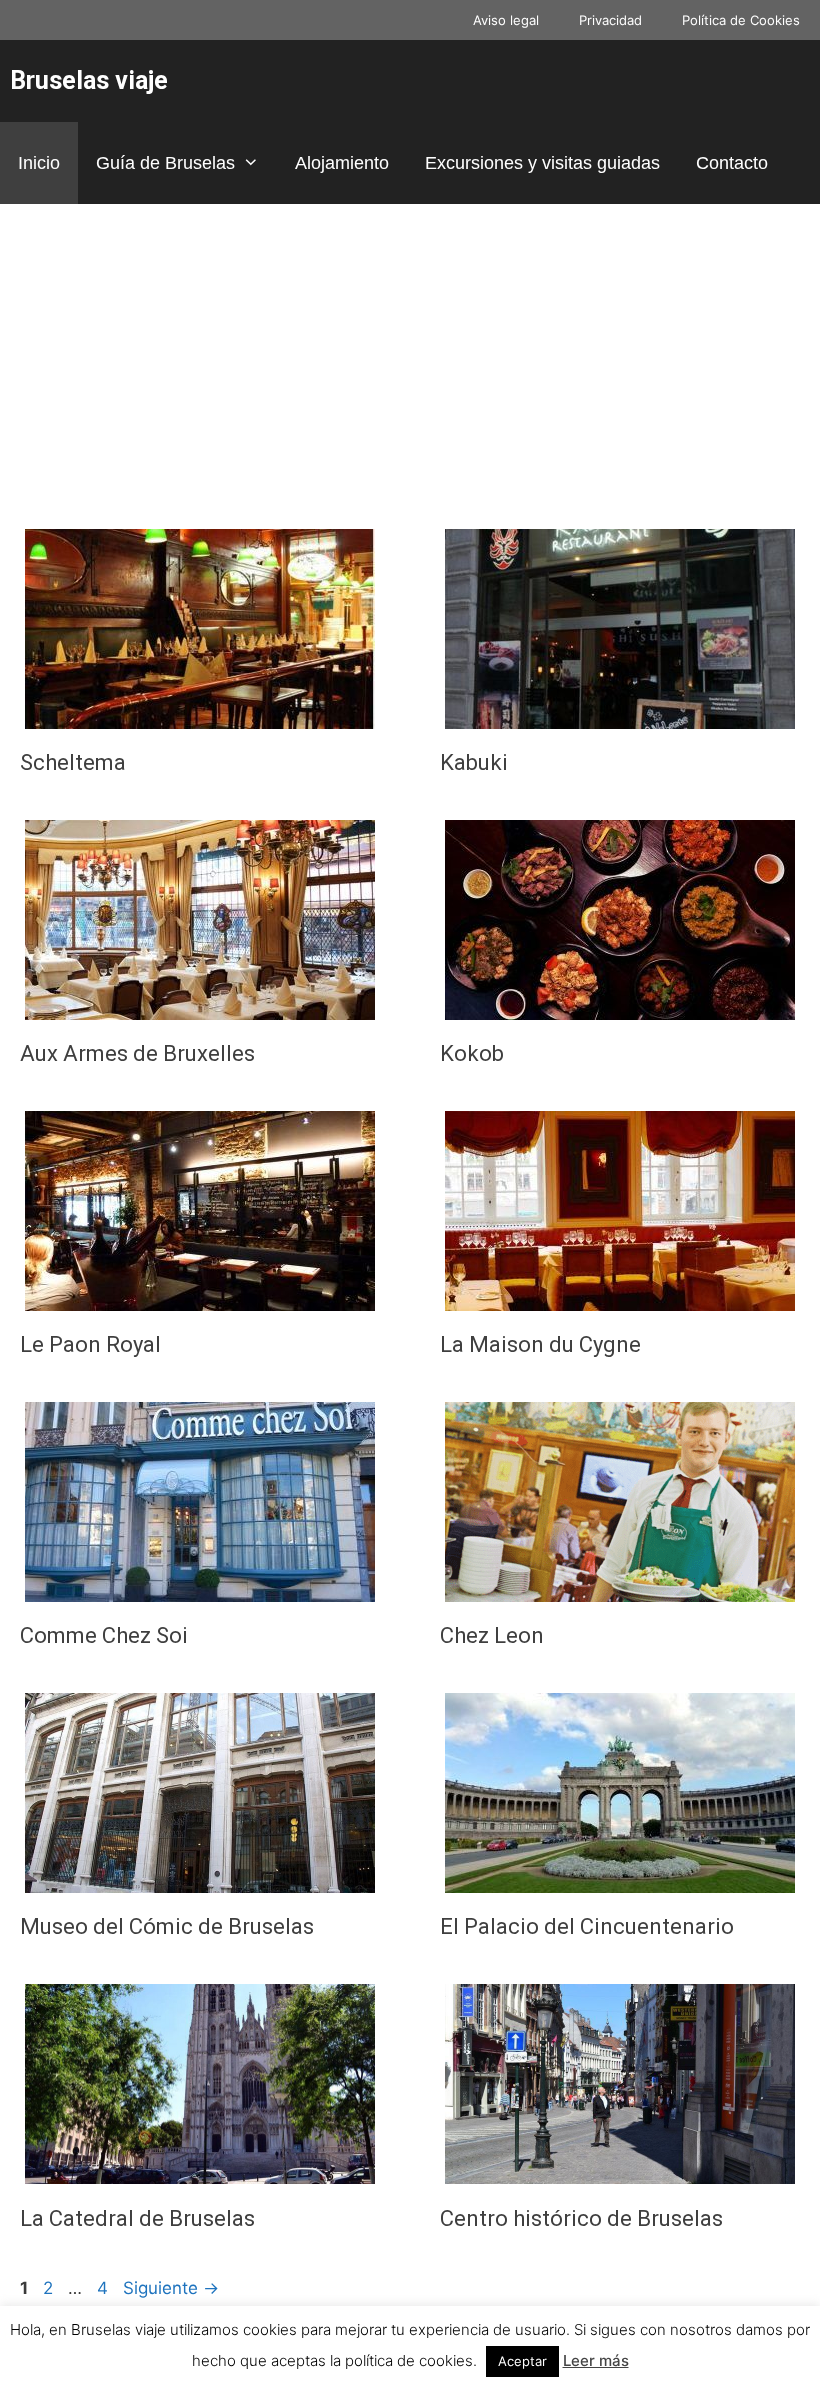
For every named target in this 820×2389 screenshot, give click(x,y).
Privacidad (610, 20)
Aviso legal (506, 20)
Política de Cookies (741, 20)
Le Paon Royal (90, 1344)
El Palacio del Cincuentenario (587, 1926)
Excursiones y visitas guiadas (542, 163)
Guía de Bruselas (165, 163)
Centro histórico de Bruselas (581, 2218)
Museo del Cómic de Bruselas (167, 1926)
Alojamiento (342, 163)
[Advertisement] (410, 354)
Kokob (472, 1053)
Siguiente (171, 2288)
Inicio (39, 163)
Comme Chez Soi (104, 1635)
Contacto (732, 163)
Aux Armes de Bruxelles (137, 1053)
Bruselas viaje (89, 80)
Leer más (596, 2360)
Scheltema (73, 762)
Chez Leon (492, 1635)
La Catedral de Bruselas (137, 2218)
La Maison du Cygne (540, 1344)
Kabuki (474, 762)
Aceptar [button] (522, 2361)
